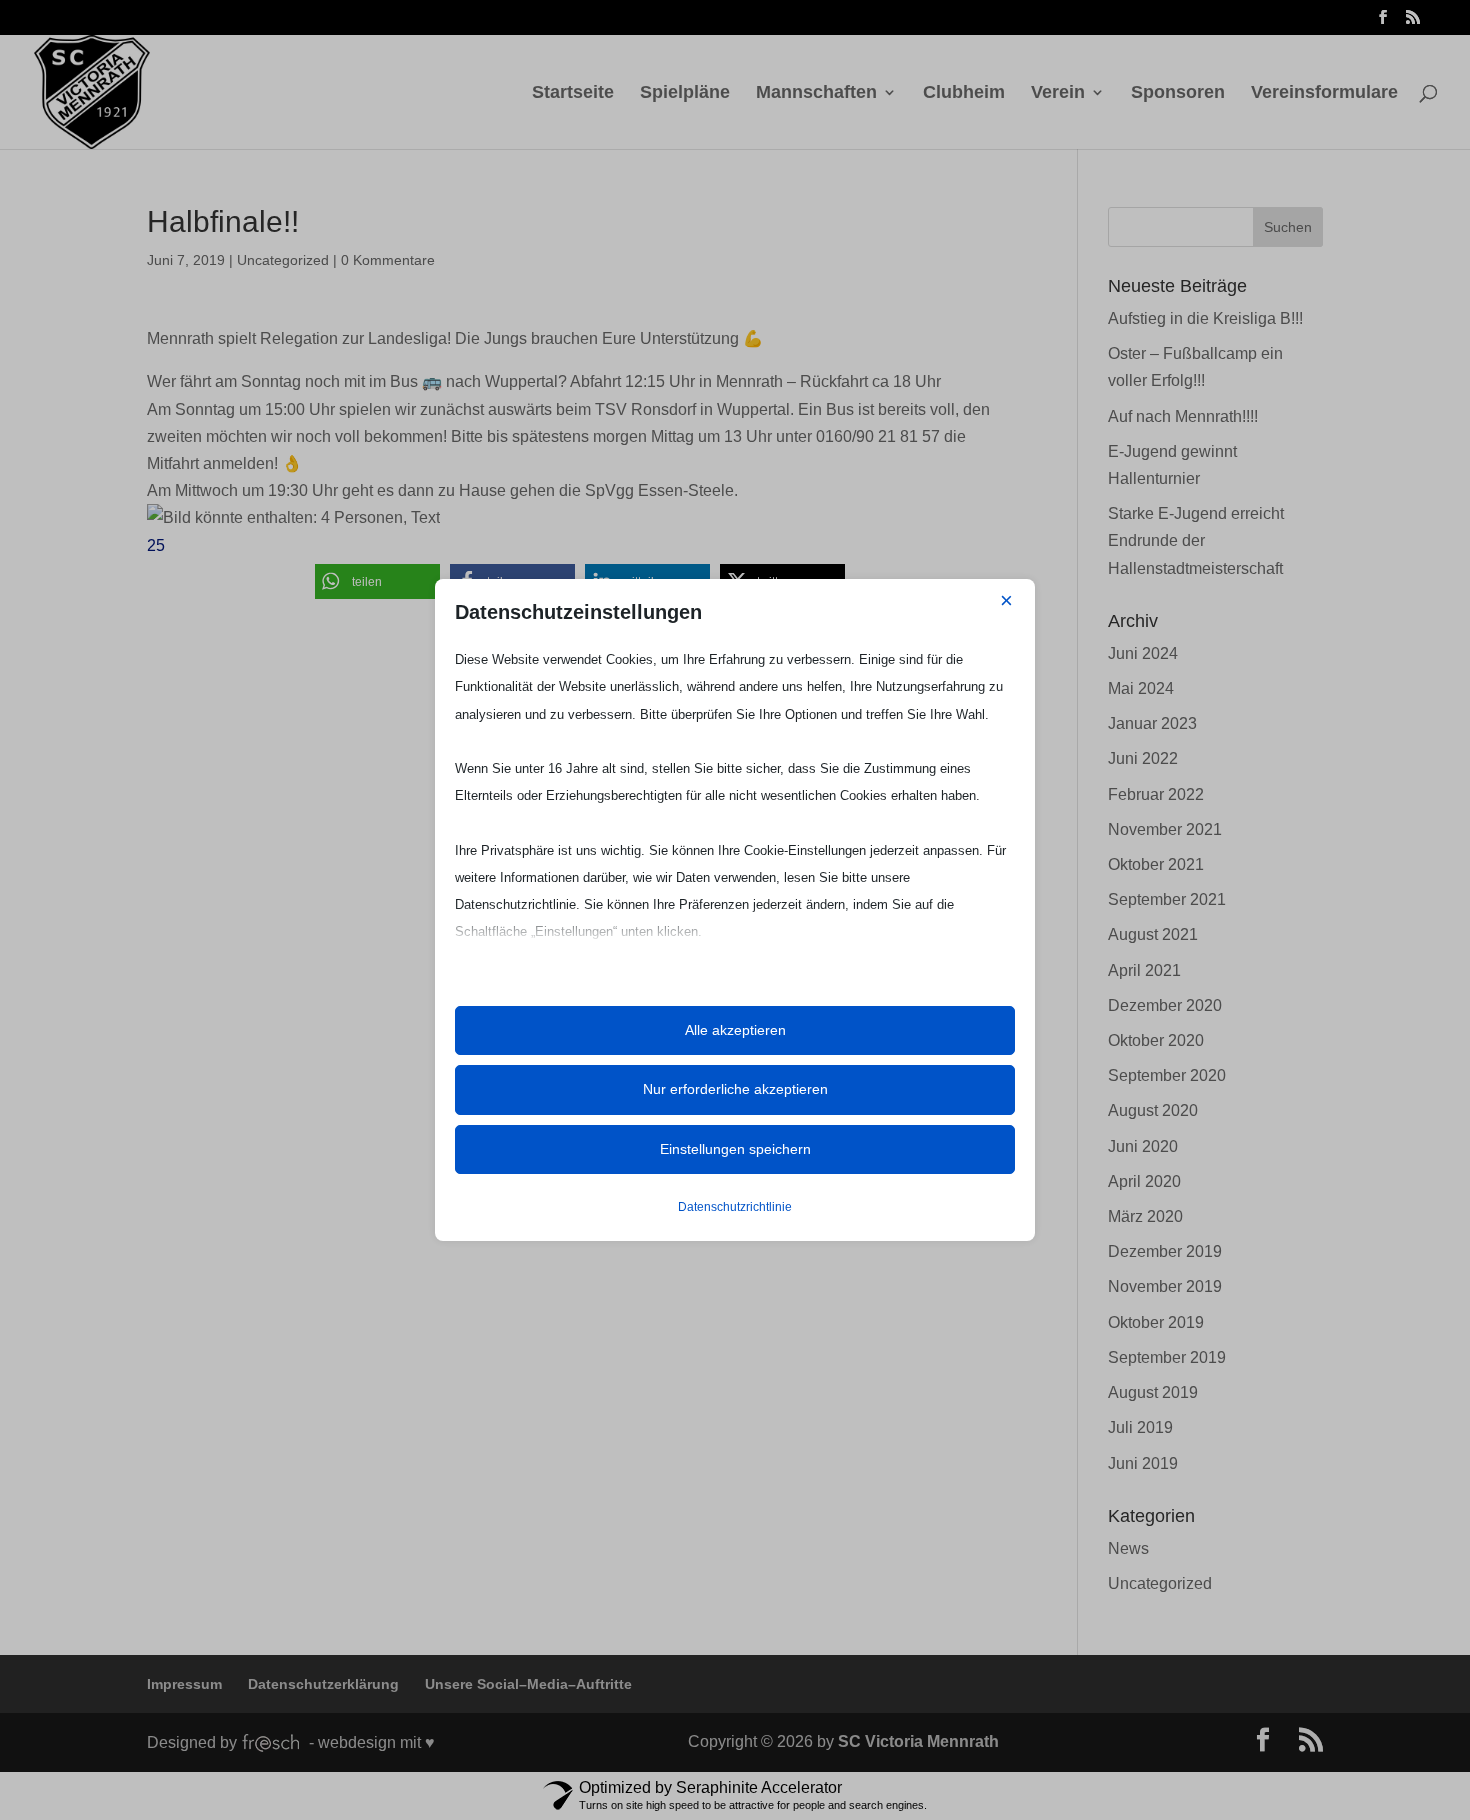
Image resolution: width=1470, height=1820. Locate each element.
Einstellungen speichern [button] (735, 1149)
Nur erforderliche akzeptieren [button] (735, 1089)
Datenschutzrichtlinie (735, 1207)
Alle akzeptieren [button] (735, 1030)
